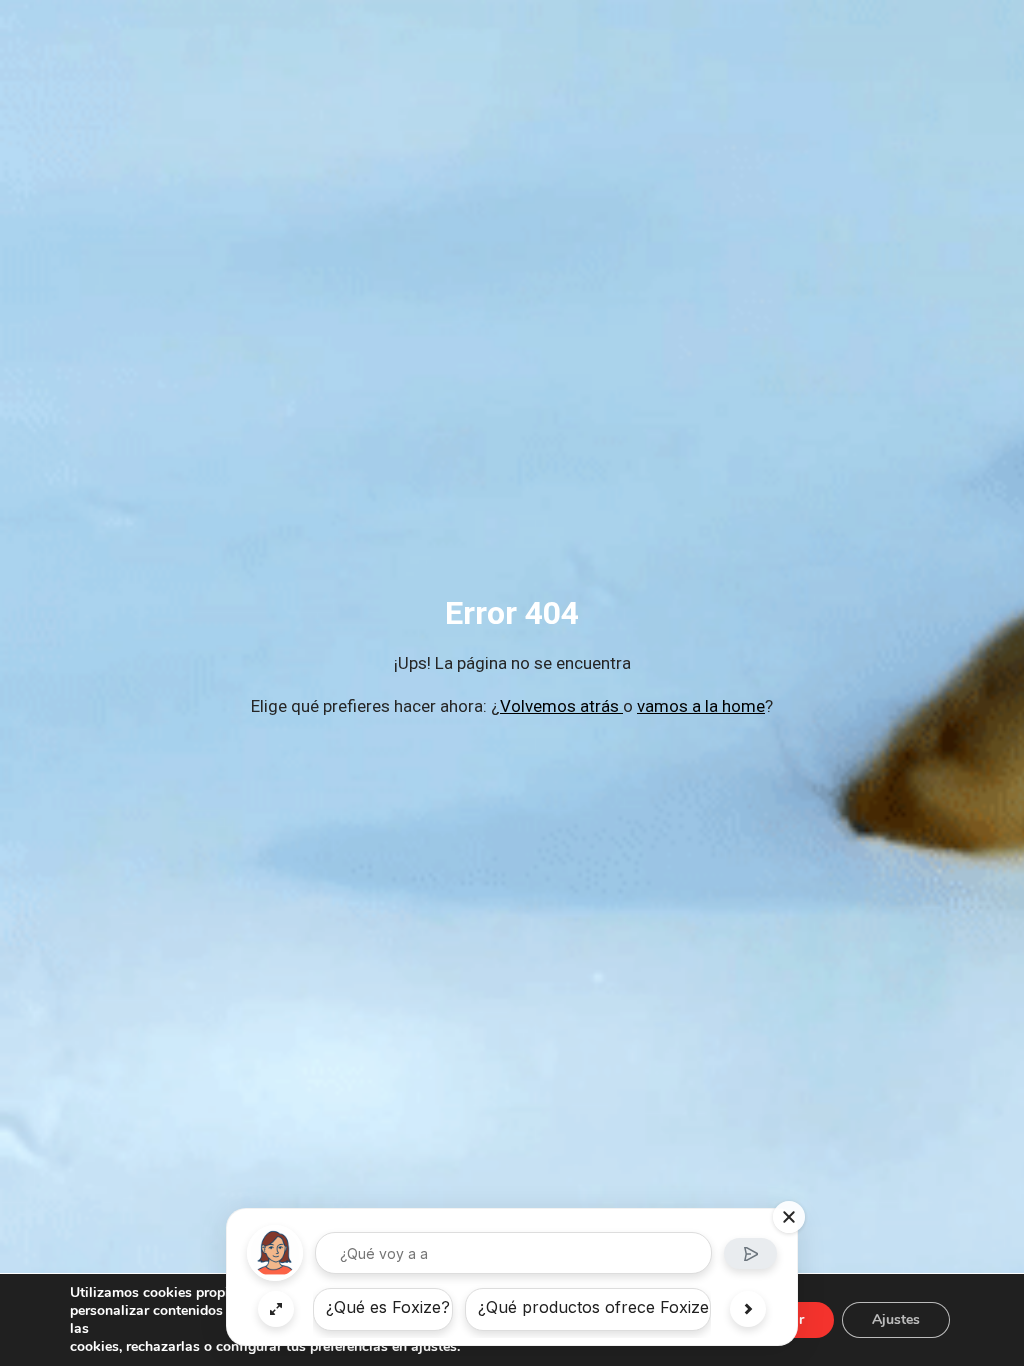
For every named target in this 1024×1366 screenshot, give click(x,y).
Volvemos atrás (561, 706)
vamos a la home (701, 706)
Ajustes (896, 1319)
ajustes (434, 1347)
